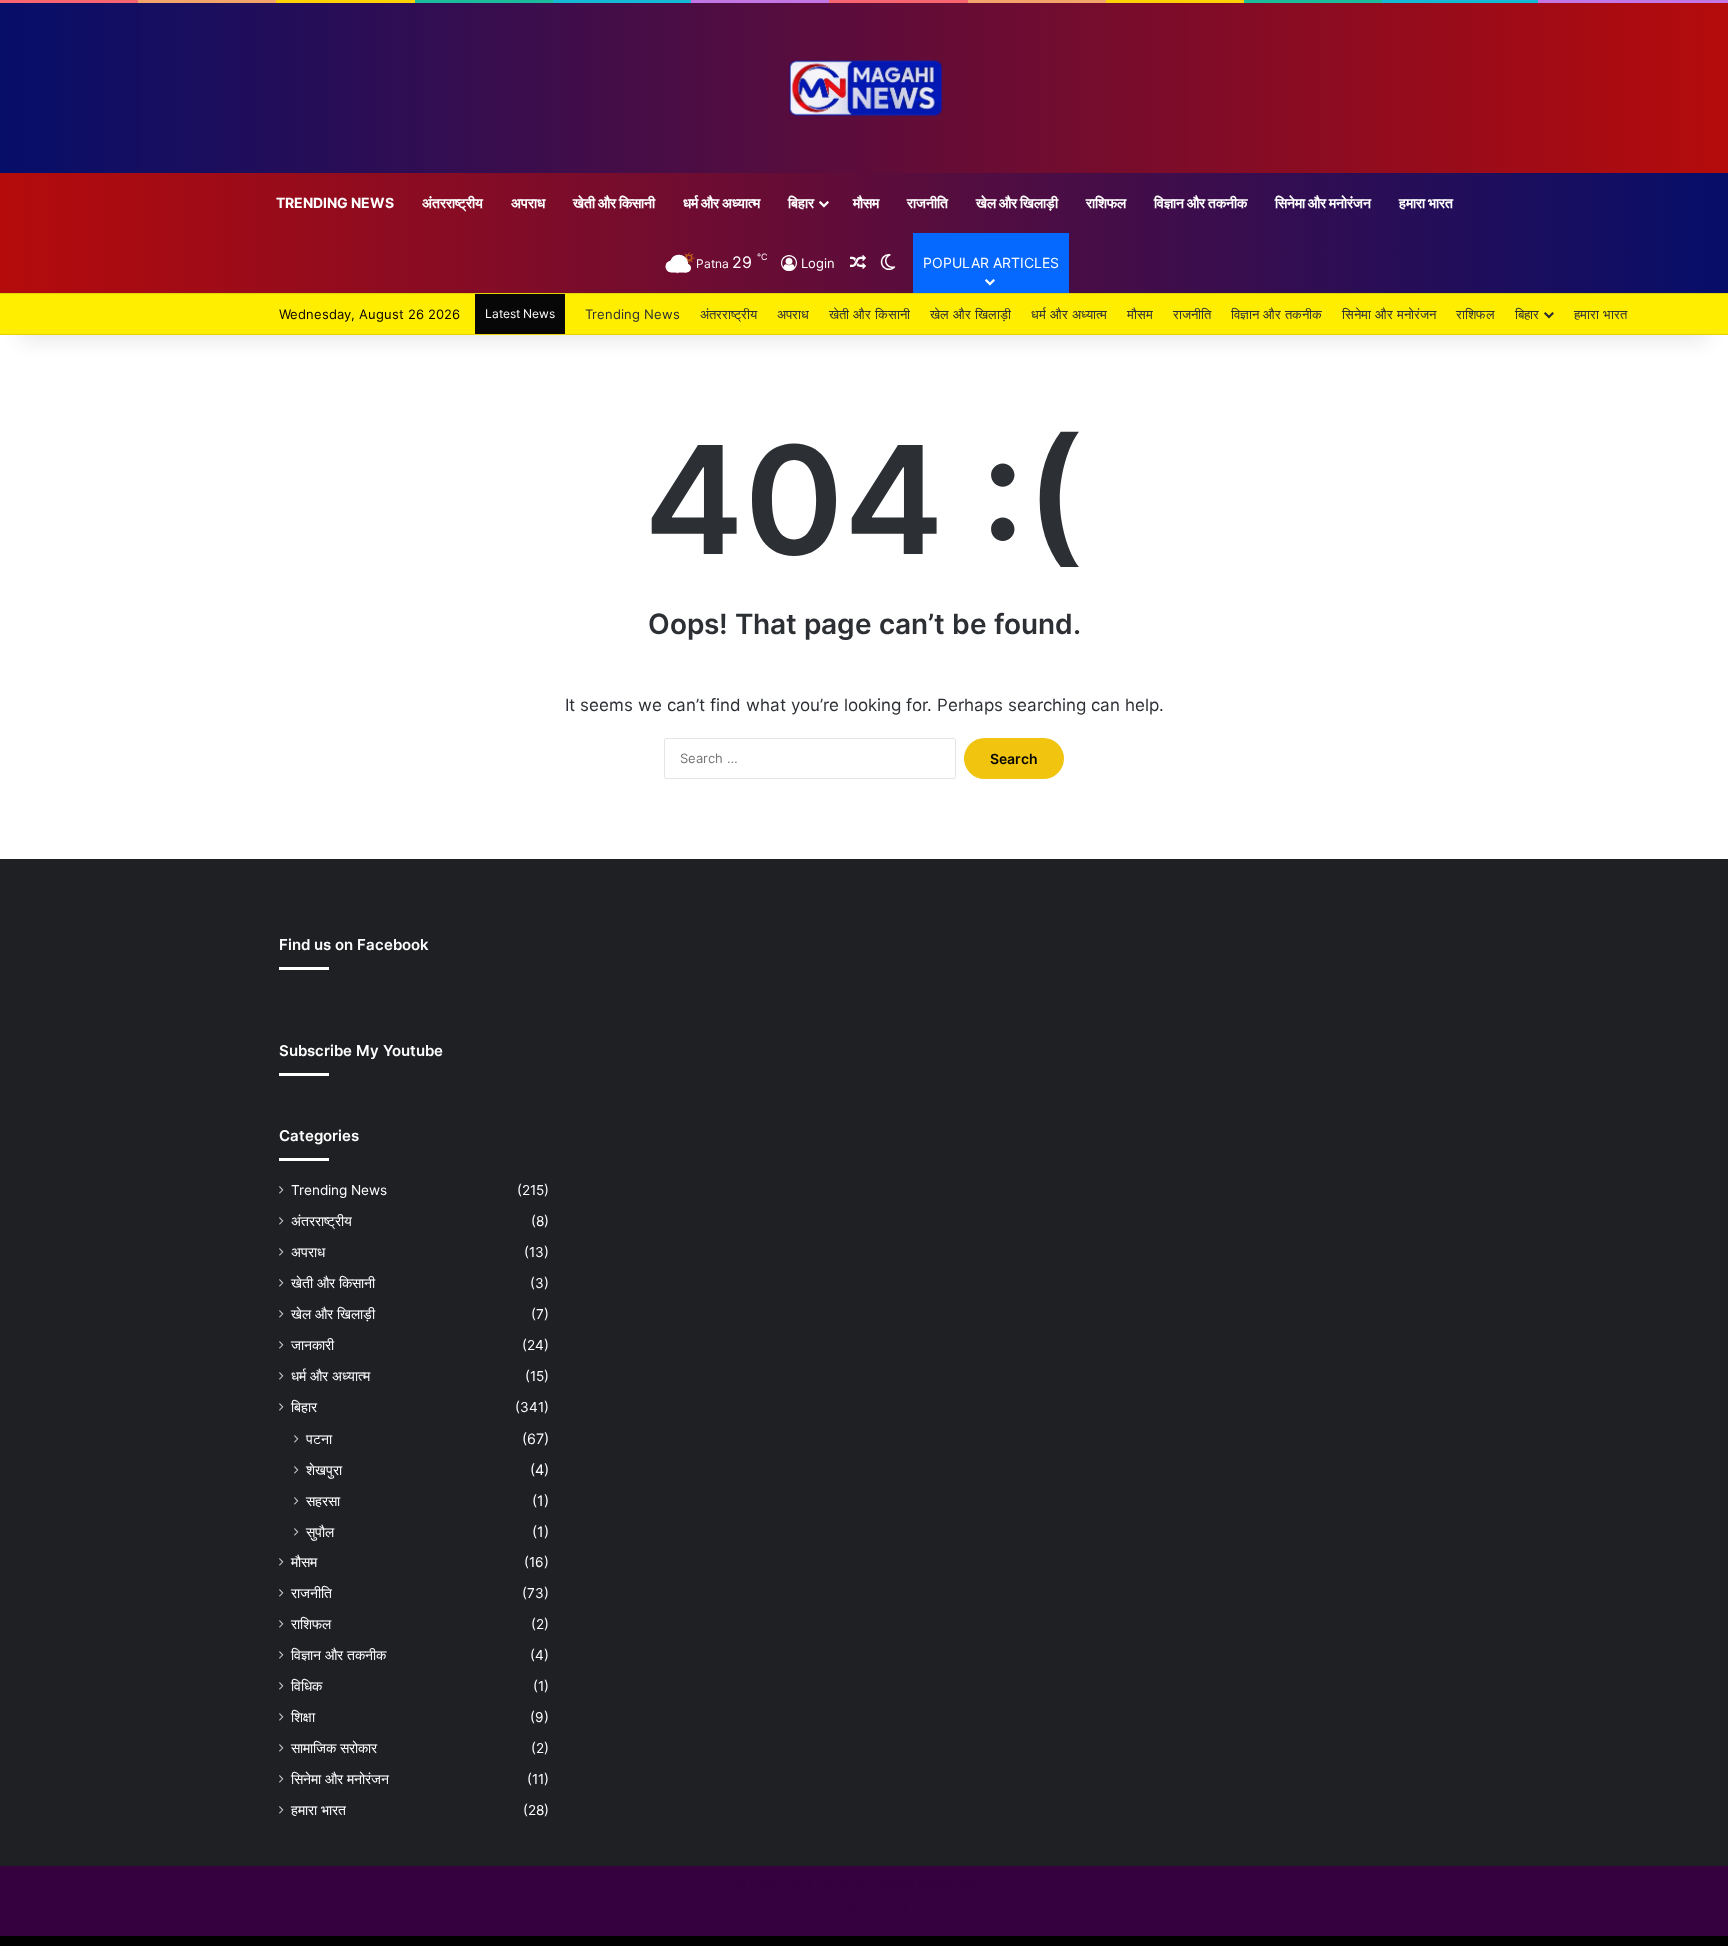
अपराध (528, 202)
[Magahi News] (864, 88)
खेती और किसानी (614, 202)
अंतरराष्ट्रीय (452, 202)
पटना (319, 1438)
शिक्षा (303, 1717)
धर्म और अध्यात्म (721, 202)
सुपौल (320, 1531)
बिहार (801, 202)
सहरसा (323, 1500)
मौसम (866, 202)
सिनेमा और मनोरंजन (1323, 202)
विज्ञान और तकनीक (1200, 202)
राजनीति (927, 202)
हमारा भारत (1426, 202)
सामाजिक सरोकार (334, 1748)
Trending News (335, 202)
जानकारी (312, 1345)
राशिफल (1106, 202)
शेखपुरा (324, 1469)
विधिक (306, 1686)
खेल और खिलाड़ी (1017, 202)
